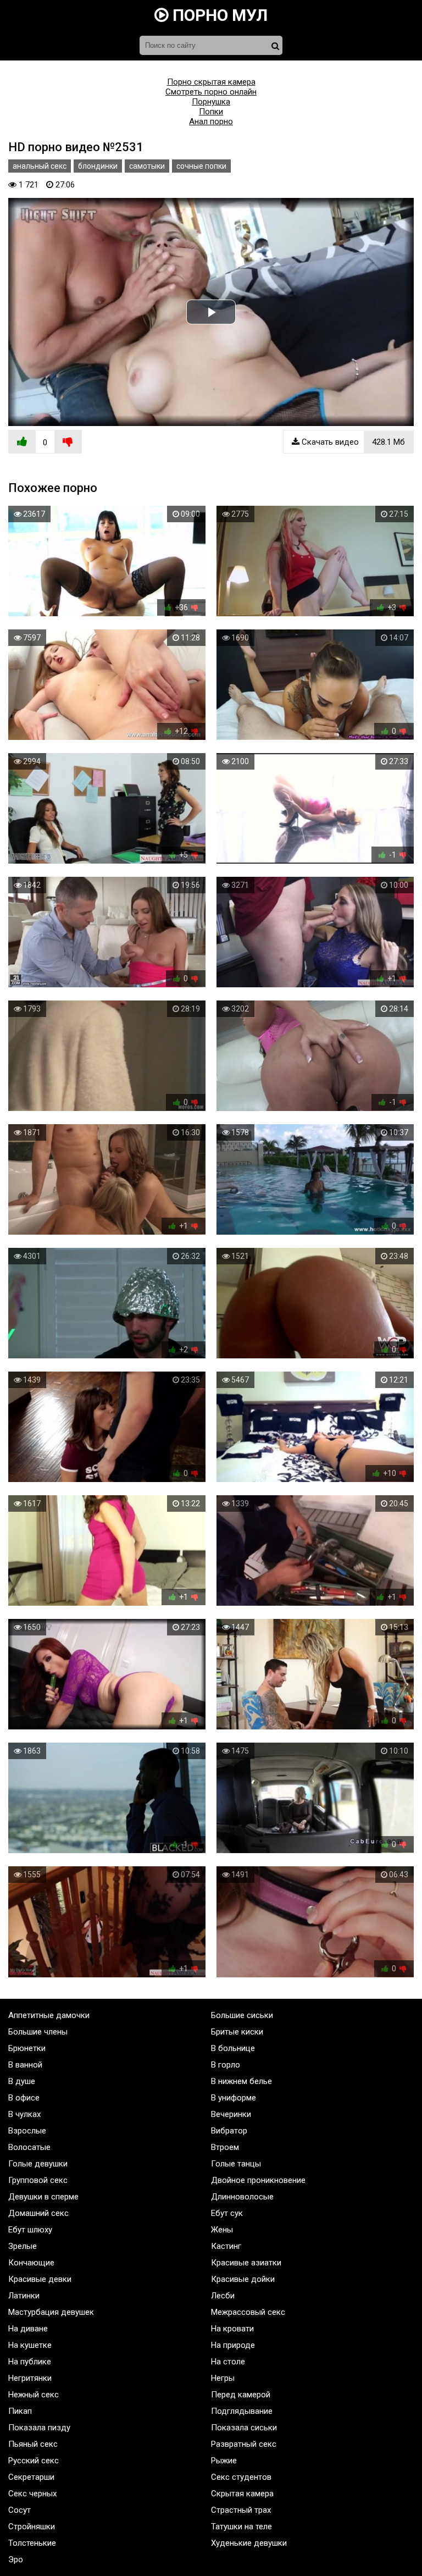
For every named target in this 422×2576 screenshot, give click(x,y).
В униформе (234, 2098)
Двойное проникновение (258, 2180)
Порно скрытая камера (211, 82)
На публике (30, 2362)
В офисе (24, 2098)
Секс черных (32, 2494)
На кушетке (30, 2345)
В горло (226, 2065)
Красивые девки (40, 2279)
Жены (222, 2230)
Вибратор (229, 2131)
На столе (228, 2362)
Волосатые (29, 2147)
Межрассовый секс (248, 2312)
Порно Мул (218, 15)
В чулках (24, 2114)
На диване (28, 2329)
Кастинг (226, 2246)
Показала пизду (39, 2428)
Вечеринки (231, 2114)
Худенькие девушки (249, 2543)
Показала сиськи (244, 2428)
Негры (223, 2378)
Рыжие (224, 2461)
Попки (211, 112)
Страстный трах (241, 2510)
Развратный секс (244, 2444)
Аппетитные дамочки (49, 2015)
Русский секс (34, 2461)
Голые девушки (38, 2164)
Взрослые (27, 2131)
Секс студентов (241, 2477)
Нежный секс (34, 2395)
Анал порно (211, 121)
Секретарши (31, 2477)
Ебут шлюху (30, 2230)
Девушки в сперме (43, 2197)
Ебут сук (227, 2213)
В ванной (25, 2065)
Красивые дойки (243, 2279)
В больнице (233, 2048)
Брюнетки (27, 2048)
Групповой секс (38, 2180)
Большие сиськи (242, 2015)
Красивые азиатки (246, 2263)
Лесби (223, 2296)
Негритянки (30, 2378)
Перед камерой (241, 2395)
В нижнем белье (241, 2081)
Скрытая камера (242, 2494)
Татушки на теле (241, 2527)
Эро (16, 2560)
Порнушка (211, 102)
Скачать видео (352, 442)
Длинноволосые (242, 2197)
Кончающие (31, 2263)
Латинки (24, 2296)
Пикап (20, 2411)
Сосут (20, 2510)
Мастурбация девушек (51, 2312)
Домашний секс (38, 2213)
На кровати (232, 2329)
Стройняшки (32, 2527)
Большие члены (38, 2032)
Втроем (225, 2147)
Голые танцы (236, 2164)
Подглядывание (242, 2411)
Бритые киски (237, 2032)
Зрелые (23, 2246)
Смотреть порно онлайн (211, 92)
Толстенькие (32, 2543)
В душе (22, 2081)
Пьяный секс (33, 2444)
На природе (233, 2345)
